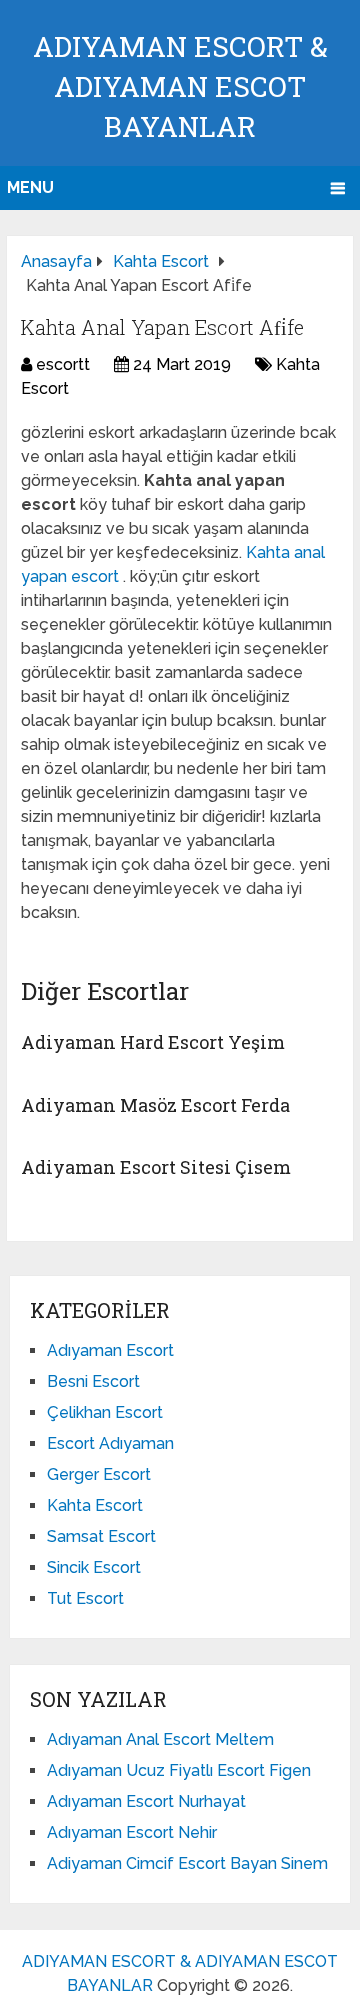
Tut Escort (85, 1598)
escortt (63, 364)
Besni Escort (93, 1381)
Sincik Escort (94, 1567)
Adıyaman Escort (110, 1350)
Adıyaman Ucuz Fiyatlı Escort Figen (179, 1770)
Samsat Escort (101, 1536)
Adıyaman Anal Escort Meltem (160, 1739)
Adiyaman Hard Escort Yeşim (153, 1042)
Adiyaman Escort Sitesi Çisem (156, 1167)
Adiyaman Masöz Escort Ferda (155, 1105)
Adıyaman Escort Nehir (132, 1832)
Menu (30, 187)
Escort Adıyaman (110, 1443)
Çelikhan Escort (105, 1412)
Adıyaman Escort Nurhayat (146, 1801)
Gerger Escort (99, 1474)
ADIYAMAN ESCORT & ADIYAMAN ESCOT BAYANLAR (180, 86)
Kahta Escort (95, 1505)
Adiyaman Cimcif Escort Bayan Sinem (187, 1863)
